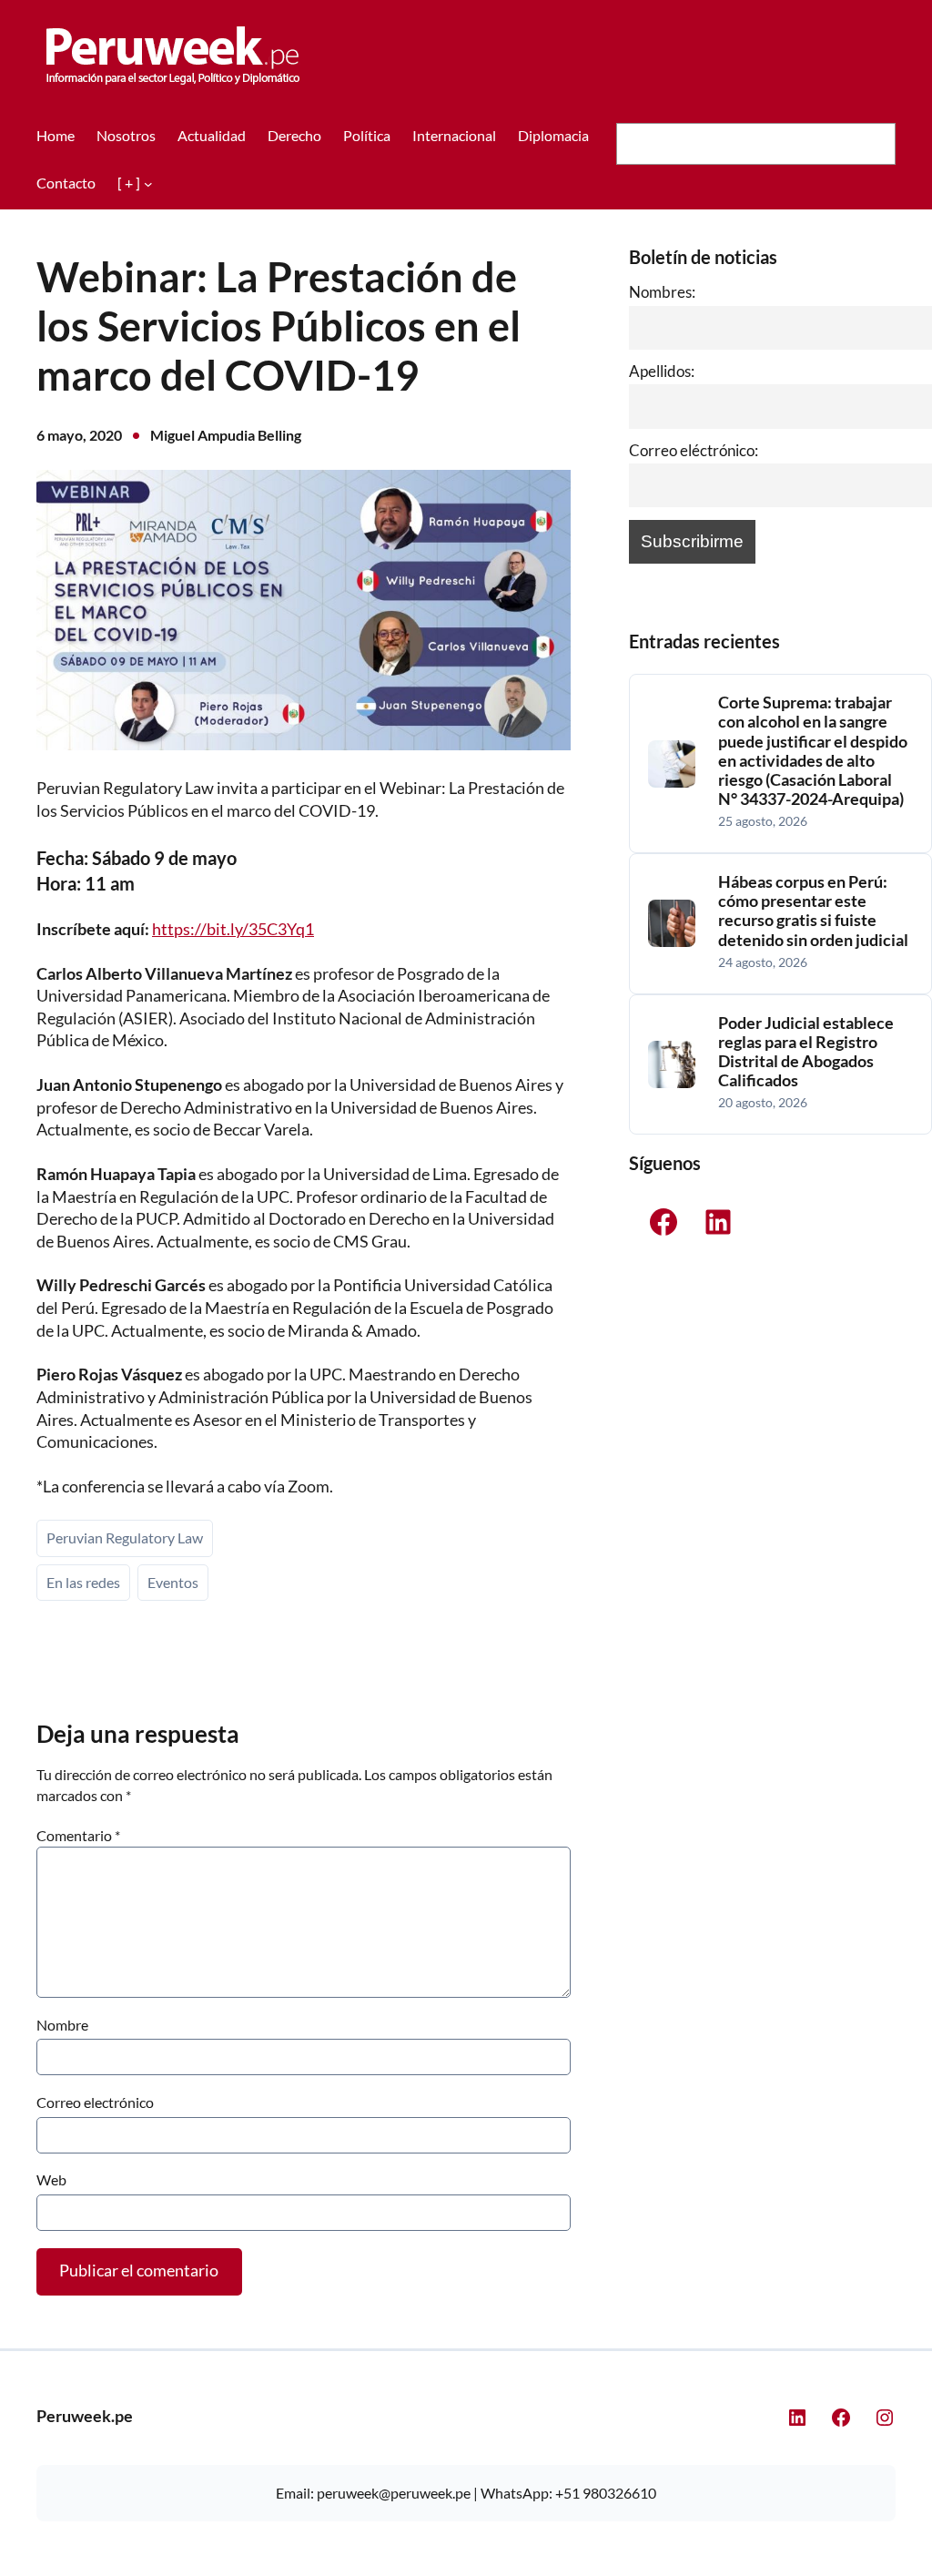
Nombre (62, 2025)
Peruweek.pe (85, 2416)
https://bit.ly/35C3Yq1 (233, 929)
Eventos (173, 1582)
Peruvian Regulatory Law (125, 1537)
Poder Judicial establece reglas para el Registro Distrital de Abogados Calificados (806, 1052)
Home (56, 135)
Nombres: (662, 292)
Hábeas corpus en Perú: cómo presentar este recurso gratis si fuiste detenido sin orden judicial (813, 911)
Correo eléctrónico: (694, 450)
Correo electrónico (95, 2102)
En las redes (83, 1582)
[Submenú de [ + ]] (148, 184)
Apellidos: (662, 371)
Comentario (78, 1835)
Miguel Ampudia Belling (226, 435)
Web (51, 2179)
